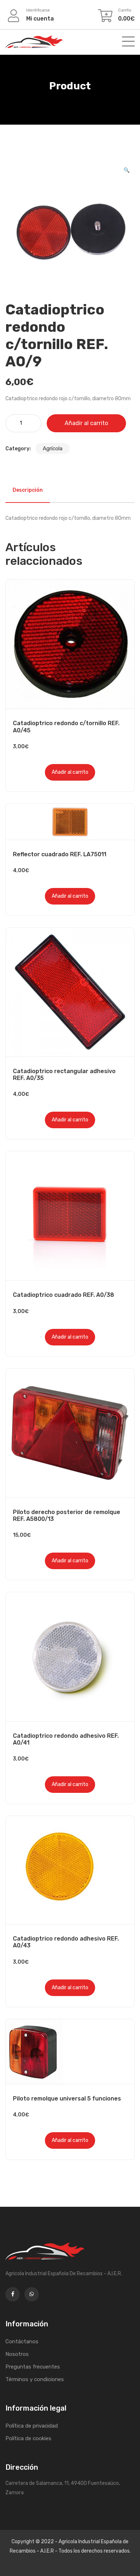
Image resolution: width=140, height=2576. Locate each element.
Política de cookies (28, 2438)
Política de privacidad (32, 2426)
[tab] (28, 490)
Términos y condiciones (35, 2379)
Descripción (28, 490)
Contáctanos (22, 2341)
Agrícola (53, 448)
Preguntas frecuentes (33, 2367)
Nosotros (17, 2354)
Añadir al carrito (86, 423)
